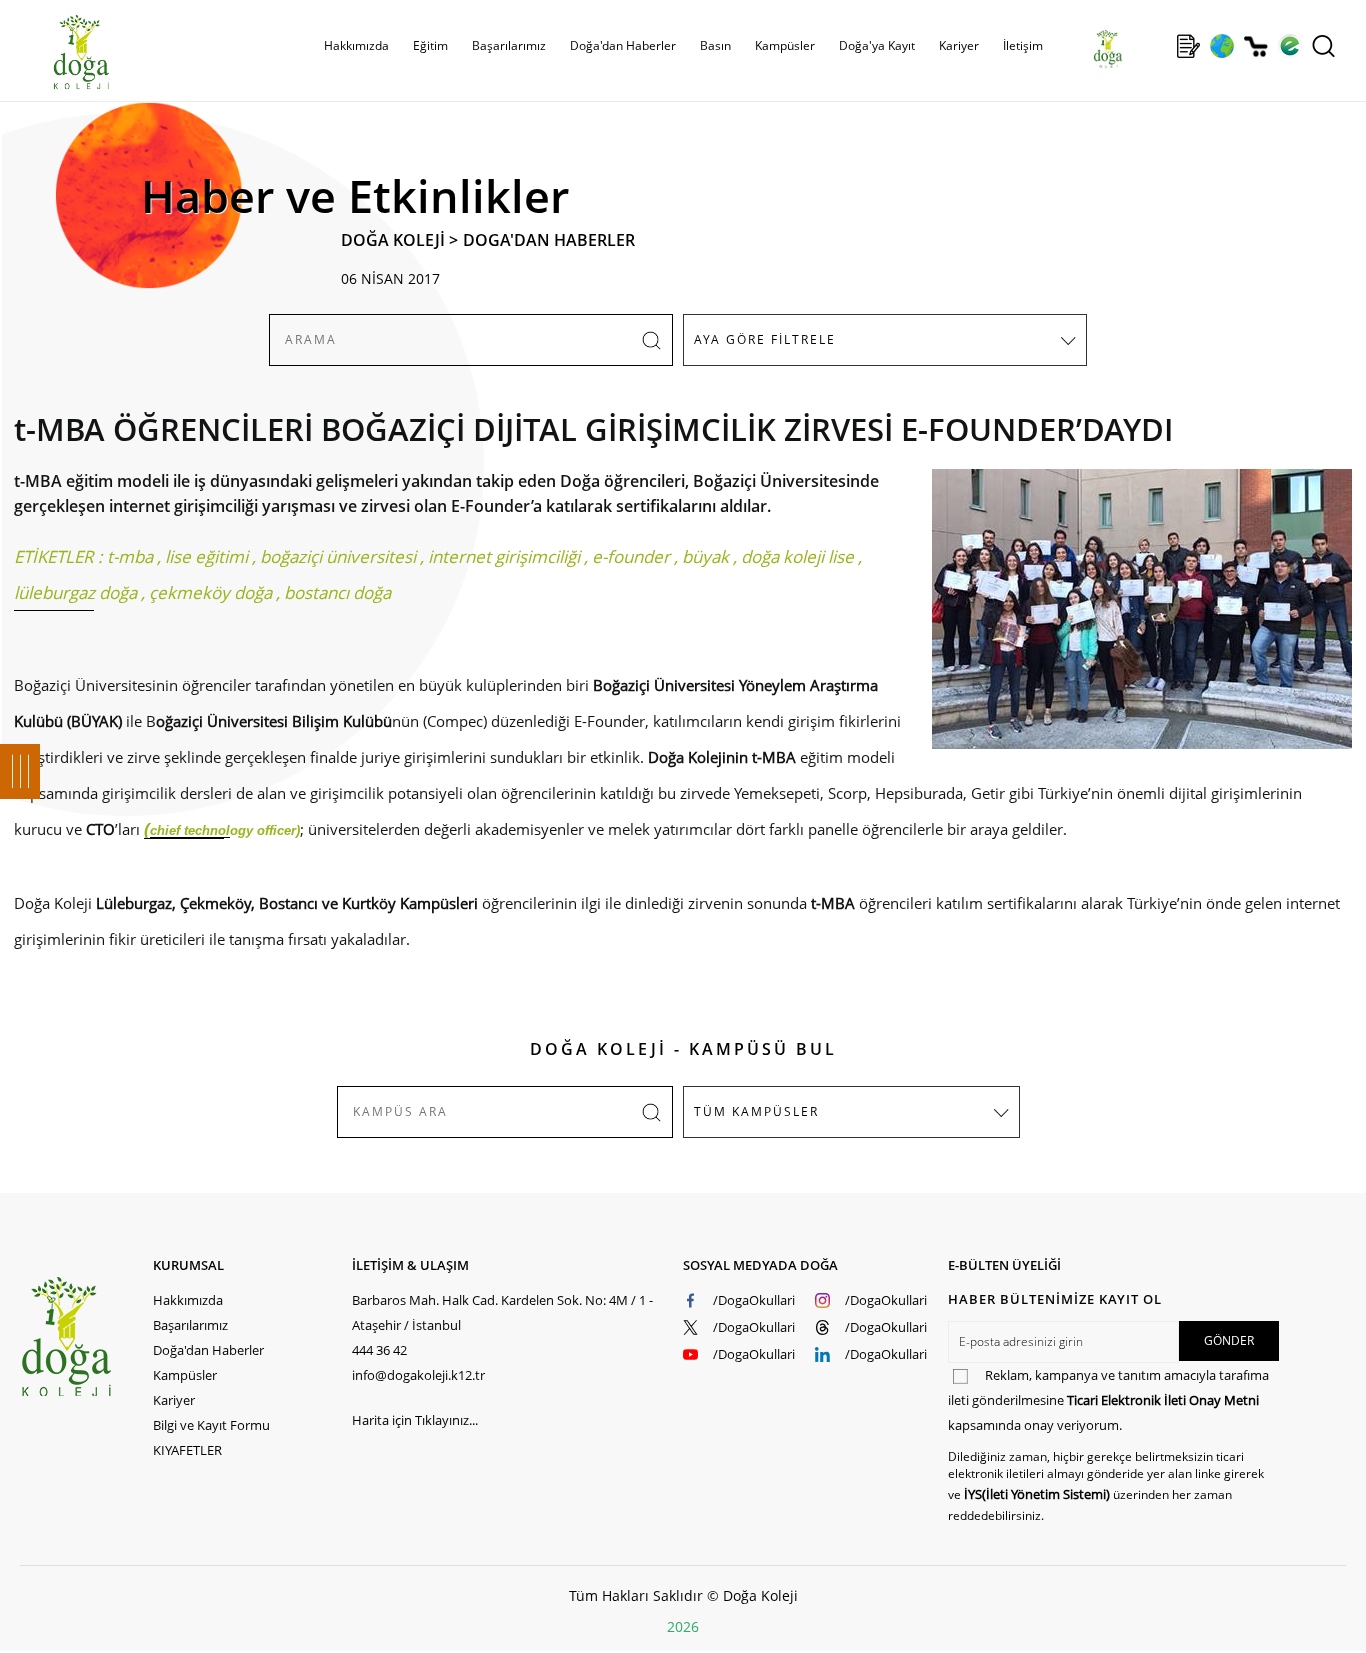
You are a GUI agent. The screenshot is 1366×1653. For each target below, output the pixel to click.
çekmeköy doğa (210, 592)
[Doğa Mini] (1154, 46)
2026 (683, 1626)
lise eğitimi (206, 556)
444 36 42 (379, 1350)
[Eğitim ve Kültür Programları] (1221, 46)
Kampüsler (785, 45)
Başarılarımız (190, 1325)
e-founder (631, 556)
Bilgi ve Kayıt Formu (211, 1425)
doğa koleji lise (797, 556)
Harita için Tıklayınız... (415, 1420)
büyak (705, 556)
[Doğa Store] (1255, 46)
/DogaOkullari (754, 1300)
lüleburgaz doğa (75, 592)
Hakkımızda (188, 1300)
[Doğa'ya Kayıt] (1188, 46)
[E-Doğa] (1289, 46)
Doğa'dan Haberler (623, 45)
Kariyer (959, 45)
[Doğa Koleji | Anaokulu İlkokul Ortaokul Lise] (60, 53)
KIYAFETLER (187, 1450)
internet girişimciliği (504, 556)
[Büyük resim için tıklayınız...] (1132, 619)
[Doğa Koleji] (86, 1336)
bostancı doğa (337, 592)
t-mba (130, 556)
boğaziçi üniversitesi (338, 556)
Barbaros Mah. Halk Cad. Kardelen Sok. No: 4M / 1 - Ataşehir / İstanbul (502, 1312)
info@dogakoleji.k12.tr (418, 1375)
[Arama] (1323, 46)
